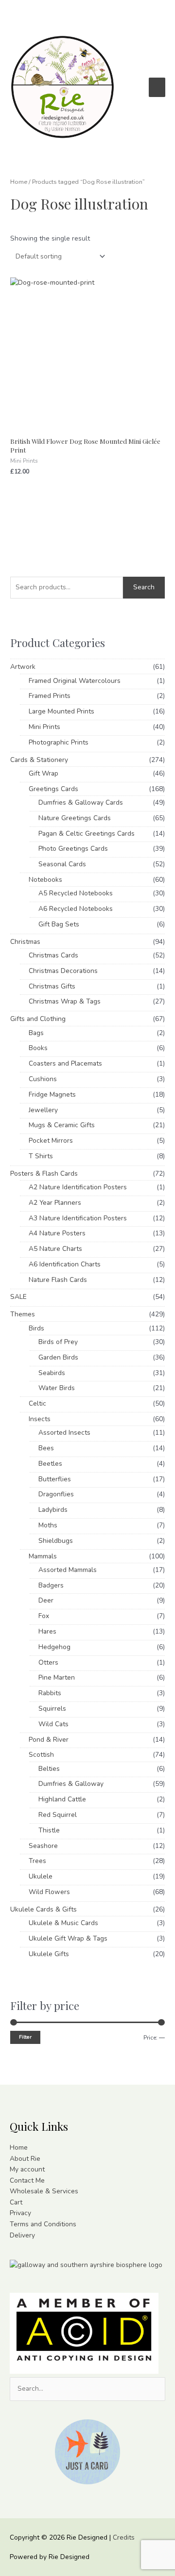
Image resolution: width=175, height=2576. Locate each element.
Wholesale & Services (44, 2191)
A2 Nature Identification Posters (78, 1187)
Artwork (23, 667)
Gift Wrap (44, 773)
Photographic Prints (59, 742)
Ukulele (41, 1876)
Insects (40, 1419)
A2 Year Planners (55, 1203)
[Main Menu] (157, 87)
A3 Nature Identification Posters (78, 1218)
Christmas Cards (53, 955)
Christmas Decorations (63, 971)
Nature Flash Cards (58, 1280)
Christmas (25, 942)
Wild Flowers (49, 1892)
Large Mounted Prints (61, 711)
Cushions (43, 1079)
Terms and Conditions (43, 2224)
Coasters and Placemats (65, 1063)
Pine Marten (57, 1677)
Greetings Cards (53, 789)
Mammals (43, 1556)
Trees (37, 1861)
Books (38, 1048)
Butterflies (55, 1479)
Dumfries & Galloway (71, 1784)
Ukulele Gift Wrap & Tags (68, 1938)
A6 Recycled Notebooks (76, 909)
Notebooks (45, 880)
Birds (36, 1328)
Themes (23, 1314)
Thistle (49, 1830)
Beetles (50, 1464)
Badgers (51, 1585)
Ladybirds (53, 1510)
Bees (46, 1448)
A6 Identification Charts (65, 1264)
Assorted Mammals (68, 1570)
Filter (25, 2037)
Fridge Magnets (52, 1094)
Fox (44, 1616)
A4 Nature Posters (57, 1233)
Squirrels (52, 1709)
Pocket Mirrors (51, 1141)
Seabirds (52, 1373)
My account (27, 2169)
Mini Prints (44, 727)
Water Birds (57, 1388)
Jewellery (43, 1110)
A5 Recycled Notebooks (76, 893)
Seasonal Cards (62, 864)
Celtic (37, 1403)
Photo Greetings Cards (73, 849)
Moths (48, 1525)
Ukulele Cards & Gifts (44, 1909)
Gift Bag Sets (59, 924)
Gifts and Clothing (38, 1019)
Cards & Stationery (39, 760)
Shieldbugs (56, 1541)
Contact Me (27, 2180)
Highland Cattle (62, 1799)
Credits (124, 2537)
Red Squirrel (58, 1815)
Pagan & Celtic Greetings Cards (87, 834)
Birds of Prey (58, 1342)
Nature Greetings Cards (75, 818)
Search (144, 587)
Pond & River (49, 1740)
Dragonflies (56, 1494)
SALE (18, 1297)
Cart (16, 2202)
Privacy (20, 2213)
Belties (49, 1769)
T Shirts (41, 1156)
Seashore (43, 1846)
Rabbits (50, 1693)
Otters (48, 1662)
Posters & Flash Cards (44, 1174)
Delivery (22, 2235)
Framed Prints (50, 696)
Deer (46, 1600)
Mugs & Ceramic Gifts (62, 1125)
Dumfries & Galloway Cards (81, 802)
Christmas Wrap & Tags (65, 1001)
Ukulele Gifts (49, 1954)
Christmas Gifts (52, 986)
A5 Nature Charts (55, 1249)
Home (19, 182)
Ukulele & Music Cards (63, 1923)
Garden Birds (58, 1357)
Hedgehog (54, 1647)
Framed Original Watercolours (75, 681)
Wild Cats (53, 1724)
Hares (47, 1631)
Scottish (41, 1755)
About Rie (25, 2159)
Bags (36, 1033)
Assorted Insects (64, 1433)
